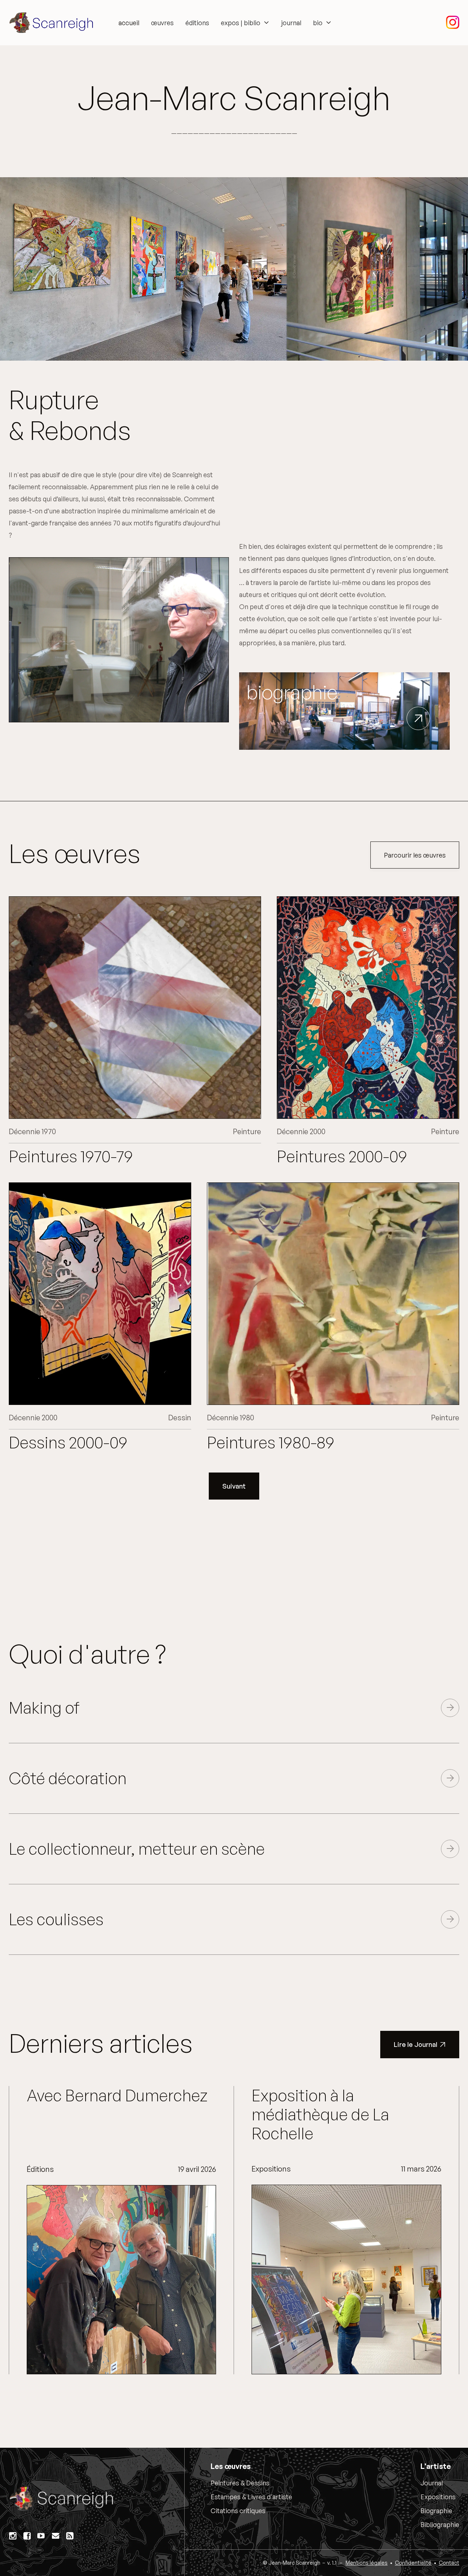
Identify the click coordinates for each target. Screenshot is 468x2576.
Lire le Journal (420, 2044)
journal (291, 23)
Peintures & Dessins (240, 2483)
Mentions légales (367, 2563)
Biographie (436, 2511)
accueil (129, 23)
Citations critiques (238, 2511)
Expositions (438, 2497)
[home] (53, 23)
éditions (197, 23)
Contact (449, 2563)
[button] (245, 23)
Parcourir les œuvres (415, 855)
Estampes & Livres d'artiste (251, 2497)
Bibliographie (440, 2524)
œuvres (162, 23)
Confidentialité (413, 2563)
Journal (432, 2483)
